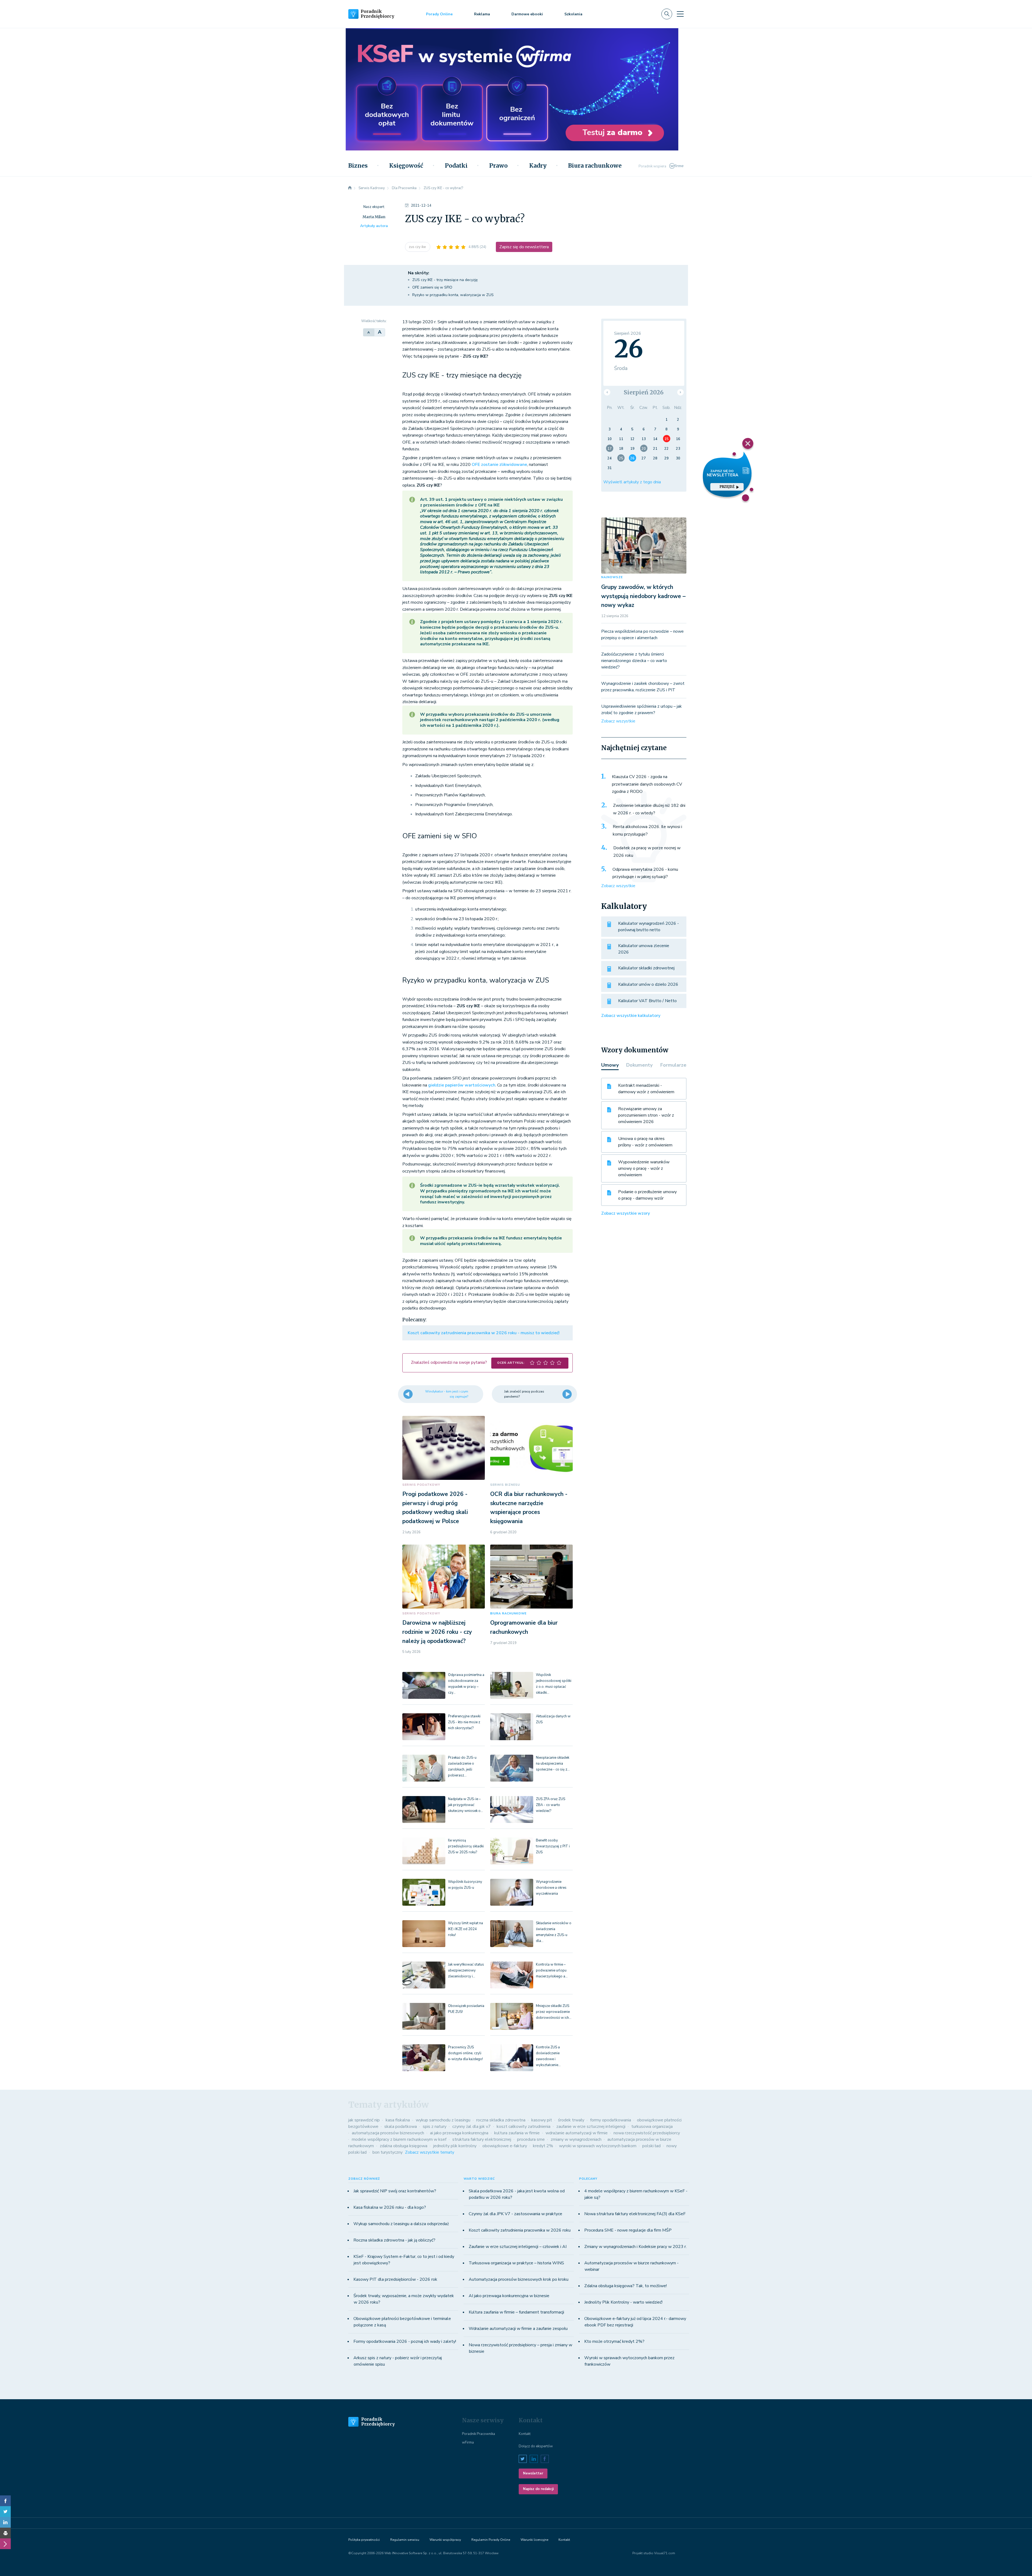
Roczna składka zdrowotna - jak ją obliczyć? (394, 2240)
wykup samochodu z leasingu (443, 2120)
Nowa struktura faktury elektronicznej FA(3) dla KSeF (635, 2214)
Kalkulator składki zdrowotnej (646, 968)
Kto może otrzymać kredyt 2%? (614, 2341)
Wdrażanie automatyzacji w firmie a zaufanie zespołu (518, 2329)
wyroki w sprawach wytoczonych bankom (598, 2146)
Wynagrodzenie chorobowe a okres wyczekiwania (551, 1888)
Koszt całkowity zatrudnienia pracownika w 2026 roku (520, 2230)
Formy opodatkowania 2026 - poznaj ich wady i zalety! (405, 2341)
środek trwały (571, 2120)
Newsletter (533, 2473)
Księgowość (406, 166)
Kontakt (525, 2434)
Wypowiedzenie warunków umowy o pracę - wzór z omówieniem (644, 1168)
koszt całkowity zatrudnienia (524, 2127)
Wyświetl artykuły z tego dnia (632, 482)
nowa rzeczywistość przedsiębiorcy (647, 2133)
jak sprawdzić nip (364, 2120)
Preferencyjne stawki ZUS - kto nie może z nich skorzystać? (464, 1722)
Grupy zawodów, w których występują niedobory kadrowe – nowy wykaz (643, 596)
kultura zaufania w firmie (517, 2133)
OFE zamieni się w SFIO (432, 287)
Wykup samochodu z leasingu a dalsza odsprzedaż (401, 2224)
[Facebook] (5, 2501)
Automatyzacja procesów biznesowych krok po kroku (519, 2279)
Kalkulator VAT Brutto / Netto (647, 1001)
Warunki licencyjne (534, 2540)
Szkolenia (573, 14)
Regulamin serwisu (405, 2540)
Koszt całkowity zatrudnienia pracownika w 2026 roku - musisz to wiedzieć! (484, 1333)
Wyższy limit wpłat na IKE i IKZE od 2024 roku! (465, 1929)
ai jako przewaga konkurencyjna (459, 2133)
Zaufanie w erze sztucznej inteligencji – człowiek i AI (518, 2247)
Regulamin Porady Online (491, 2540)
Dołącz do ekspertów (536, 2446)
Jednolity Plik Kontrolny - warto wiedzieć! (623, 2302)
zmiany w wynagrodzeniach (576, 2139)
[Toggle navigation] (680, 14)
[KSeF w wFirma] (512, 58)
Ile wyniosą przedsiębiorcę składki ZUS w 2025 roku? (466, 1846)
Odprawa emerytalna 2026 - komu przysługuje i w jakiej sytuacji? (645, 873)
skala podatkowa (401, 2127)
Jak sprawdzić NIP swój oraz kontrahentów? (395, 2191)
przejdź (727, 487)
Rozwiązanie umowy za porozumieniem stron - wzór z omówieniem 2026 (646, 1115)
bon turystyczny (388, 2152)
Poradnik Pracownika (479, 2434)
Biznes (358, 166)
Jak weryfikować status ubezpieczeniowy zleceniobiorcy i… (466, 1970)
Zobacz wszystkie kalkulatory (631, 1016)
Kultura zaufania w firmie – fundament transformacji (516, 2312)
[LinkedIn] (5, 2522)
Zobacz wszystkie (618, 721)
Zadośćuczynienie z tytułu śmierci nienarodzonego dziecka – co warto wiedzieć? (634, 661)
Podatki (456, 166)
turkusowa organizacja (652, 2127)
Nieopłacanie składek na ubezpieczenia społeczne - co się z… (553, 1764)
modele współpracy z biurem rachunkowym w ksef (399, 2139)
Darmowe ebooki (527, 14)
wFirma (468, 2442)
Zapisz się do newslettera (524, 247)
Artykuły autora (374, 226)
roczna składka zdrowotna (501, 2120)
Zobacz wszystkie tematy (430, 2152)
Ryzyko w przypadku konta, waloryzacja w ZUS (453, 295)
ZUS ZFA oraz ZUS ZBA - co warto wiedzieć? (551, 1805)
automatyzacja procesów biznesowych (388, 2133)
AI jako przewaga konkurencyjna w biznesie (509, 2296)
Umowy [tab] (610, 1065)
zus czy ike (418, 247)
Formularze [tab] (673, 1065)
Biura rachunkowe (595, 166)
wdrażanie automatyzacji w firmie (577, 2133)
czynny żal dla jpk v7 (472, 2127)
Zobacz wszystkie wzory (626, 1213)
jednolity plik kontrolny (455, 2146)
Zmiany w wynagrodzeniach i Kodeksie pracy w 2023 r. (635, 2247)
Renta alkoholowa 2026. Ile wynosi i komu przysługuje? (647, 830)
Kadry (538, 166)
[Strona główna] (350, 188)
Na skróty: (419, 273)
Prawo (498, 166)
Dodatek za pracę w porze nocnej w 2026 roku (647, 852)
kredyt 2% (543, 2146)
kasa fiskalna (398, 2120)
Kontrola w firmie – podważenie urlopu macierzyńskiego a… (552, 1970)
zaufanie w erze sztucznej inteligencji (591, 2127)
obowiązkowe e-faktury (505, 2146)
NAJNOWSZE (612, 577)
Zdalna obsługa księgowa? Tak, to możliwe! (626, 2286)
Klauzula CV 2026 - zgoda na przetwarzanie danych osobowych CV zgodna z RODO (647, 784)
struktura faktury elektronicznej (482, 2139)
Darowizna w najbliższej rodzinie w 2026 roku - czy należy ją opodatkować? (437, 1632)
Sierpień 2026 (644, 392)
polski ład (651, 2146)
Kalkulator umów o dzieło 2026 (648, 984)
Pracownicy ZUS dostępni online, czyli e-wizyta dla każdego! (465, 2053)
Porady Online (439, 14)
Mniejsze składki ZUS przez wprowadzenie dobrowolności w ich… (554, 2012)
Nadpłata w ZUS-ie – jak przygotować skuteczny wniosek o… (465, 1805)
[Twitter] (5, 2512)
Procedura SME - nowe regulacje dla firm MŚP (628, 2230)
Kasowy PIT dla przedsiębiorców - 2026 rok (395, 2279)
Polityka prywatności (364, 2540)
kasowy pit (542, 2120)
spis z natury (435, 2127)
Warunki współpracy (445, 2540)
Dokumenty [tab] (639, 1065)
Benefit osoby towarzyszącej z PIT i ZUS (553, 1846)
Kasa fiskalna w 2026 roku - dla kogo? (390, 2207)
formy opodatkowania (611, 2120)
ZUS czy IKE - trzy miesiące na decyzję (445, 280)
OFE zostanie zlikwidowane (499, 465)
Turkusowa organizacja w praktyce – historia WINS (516, 2263)
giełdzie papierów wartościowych (462, 1085)
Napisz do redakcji (538, 2489)
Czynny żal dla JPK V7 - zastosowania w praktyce (515, 2214)
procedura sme (531, 2139)
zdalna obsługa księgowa (404, 2146)
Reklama (482, 14)
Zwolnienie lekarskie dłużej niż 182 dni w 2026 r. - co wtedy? (649, 809)
